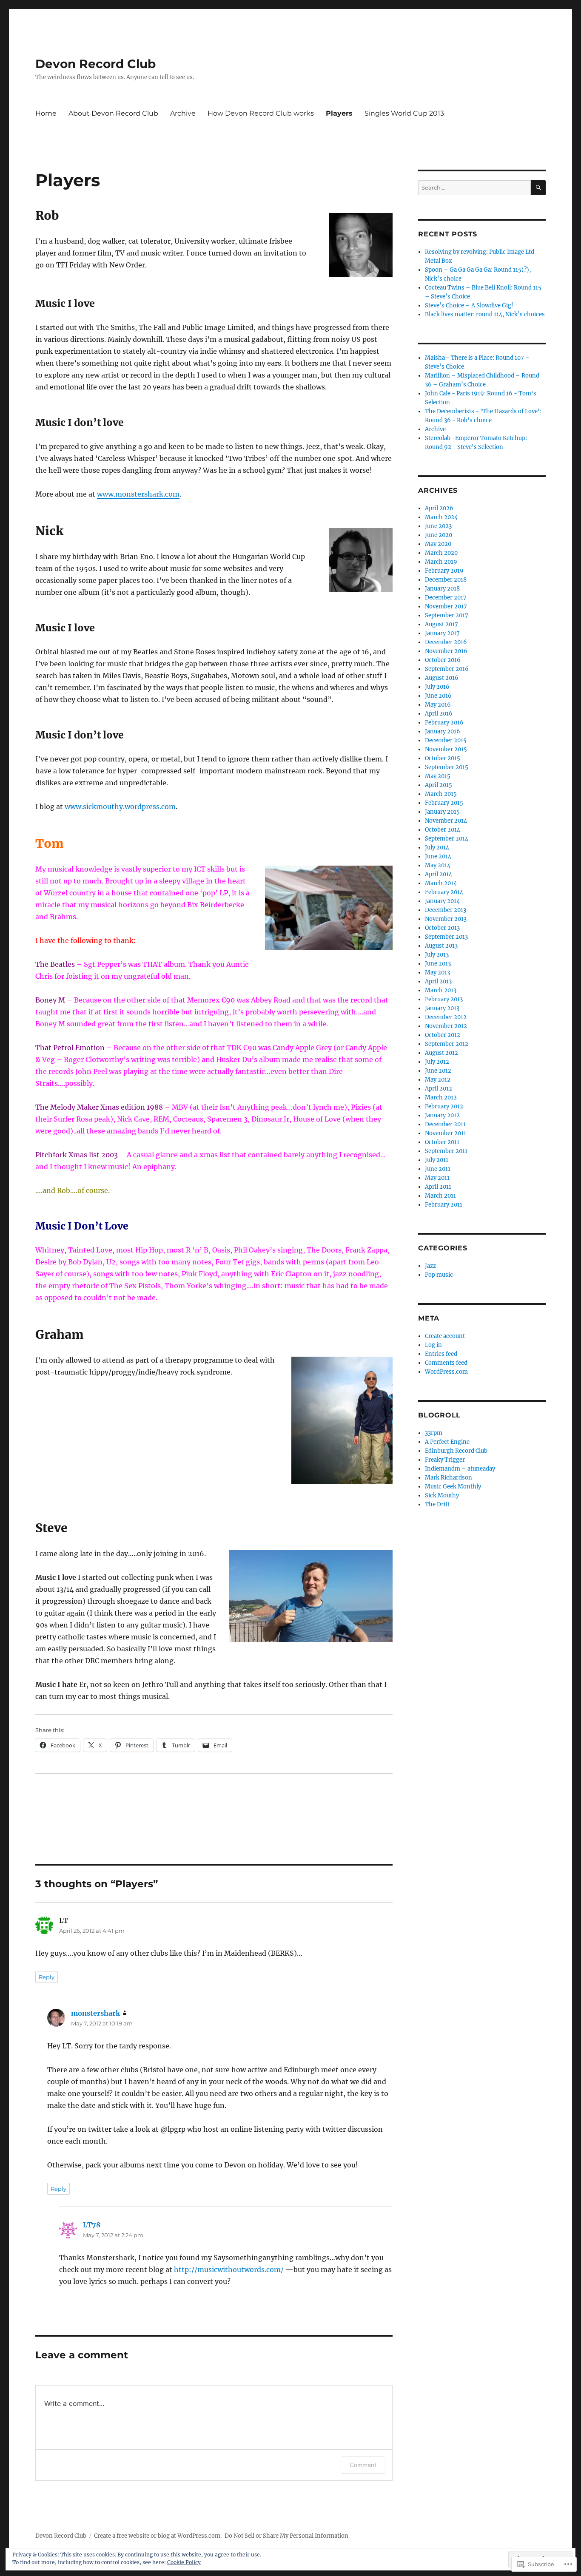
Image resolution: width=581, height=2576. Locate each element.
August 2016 (442, 678)
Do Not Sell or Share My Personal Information (286, 2536)
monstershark (95, 2013)
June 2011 (438, 1169)
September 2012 (447, 1044)
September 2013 (446, 937)
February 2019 (444, 571)
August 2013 (441, 946)
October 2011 (442, 1142)
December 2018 (446, 580)
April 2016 (439, 714)
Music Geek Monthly (453, 1487)
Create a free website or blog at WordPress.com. (158, 2536)
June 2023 (438, 526)
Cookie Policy (184, 2562)
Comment (363, 2465)
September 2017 (447, 615)
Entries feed (441, 1354)
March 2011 (440, 1196)
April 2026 (439, 508)
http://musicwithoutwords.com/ (229, 2269)
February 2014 (444, 892)
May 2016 (438, 705)
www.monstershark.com (138, 494)
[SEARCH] (538, 188)
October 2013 (442, 928)
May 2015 (438, 776)
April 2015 (439, 785)
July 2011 (437, 1160)
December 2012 (446, 1017)
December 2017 (446, 598)
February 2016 (444, 723)
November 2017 (446, 606)
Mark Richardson (449, 1478)
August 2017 (441, 624)
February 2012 (444, 1106)
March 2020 (441, 553)
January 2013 (442, 1008)
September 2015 (447, 767)
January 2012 (442, 1115)
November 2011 (446, 1133)
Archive (183, 113)
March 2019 (441, 562)
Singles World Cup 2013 (404, 113)
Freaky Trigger (445, 1460)
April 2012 (439, 1089)
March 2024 (441, 517)
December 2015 (446, 740)
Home (46, 113)
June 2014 (438, 856)
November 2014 (446, 821)
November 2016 (446, 651)
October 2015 (443, 758)
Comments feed (446, 1363)
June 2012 (438, 1071)
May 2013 (437, 973)
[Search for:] (474, 188)
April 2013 (438, 981)
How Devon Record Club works (261, 113)
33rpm (434, 1433)
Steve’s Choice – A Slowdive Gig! (469, 305)
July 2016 (437, 687)
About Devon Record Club (113, 113)
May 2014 (438, 865)
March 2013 (441, 990)
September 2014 (447, 839)
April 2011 (438, 1187)
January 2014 (442, 901)
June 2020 (439, 535)
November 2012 (446, 1026)
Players (339, 113)
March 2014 (441, 883)
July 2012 (437, 1062)
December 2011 (445, 1124)
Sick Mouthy (442, 1495)
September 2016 (447, 669)
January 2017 (442, 633)
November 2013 (446, 919)
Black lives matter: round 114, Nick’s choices (485, 314)
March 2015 (441, 794)
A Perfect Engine (447, 1442)
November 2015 (446, 749)
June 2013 (438, 964)
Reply (47, 1977)
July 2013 (437, 955)
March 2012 (441, 1098)
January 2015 (442, 812)
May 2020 (438, 544)
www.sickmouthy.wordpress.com (120, 807)
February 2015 (444, 803)
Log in (433, 1345)
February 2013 (444, 999)
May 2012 (438, 1080)
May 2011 (437, 1178)
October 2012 (443, 1035)
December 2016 (446, 642)
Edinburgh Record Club (456, 1451)
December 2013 (446, 910)
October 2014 (443, 830)
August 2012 (441, 1053)
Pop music (439, 1275)
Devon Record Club (95, 64)
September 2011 (446, 1151)
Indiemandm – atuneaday (460, 1469)
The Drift (437, 1504)
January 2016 (443, 731)
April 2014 (439, 874)
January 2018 (442, 589)
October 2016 (443, 660)
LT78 (92, 2225)
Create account (445, 1336)
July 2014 (437, 848)
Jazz (430, 1266)
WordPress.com (446, 1372)
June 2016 (438, 696)
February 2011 (444, 1205)
